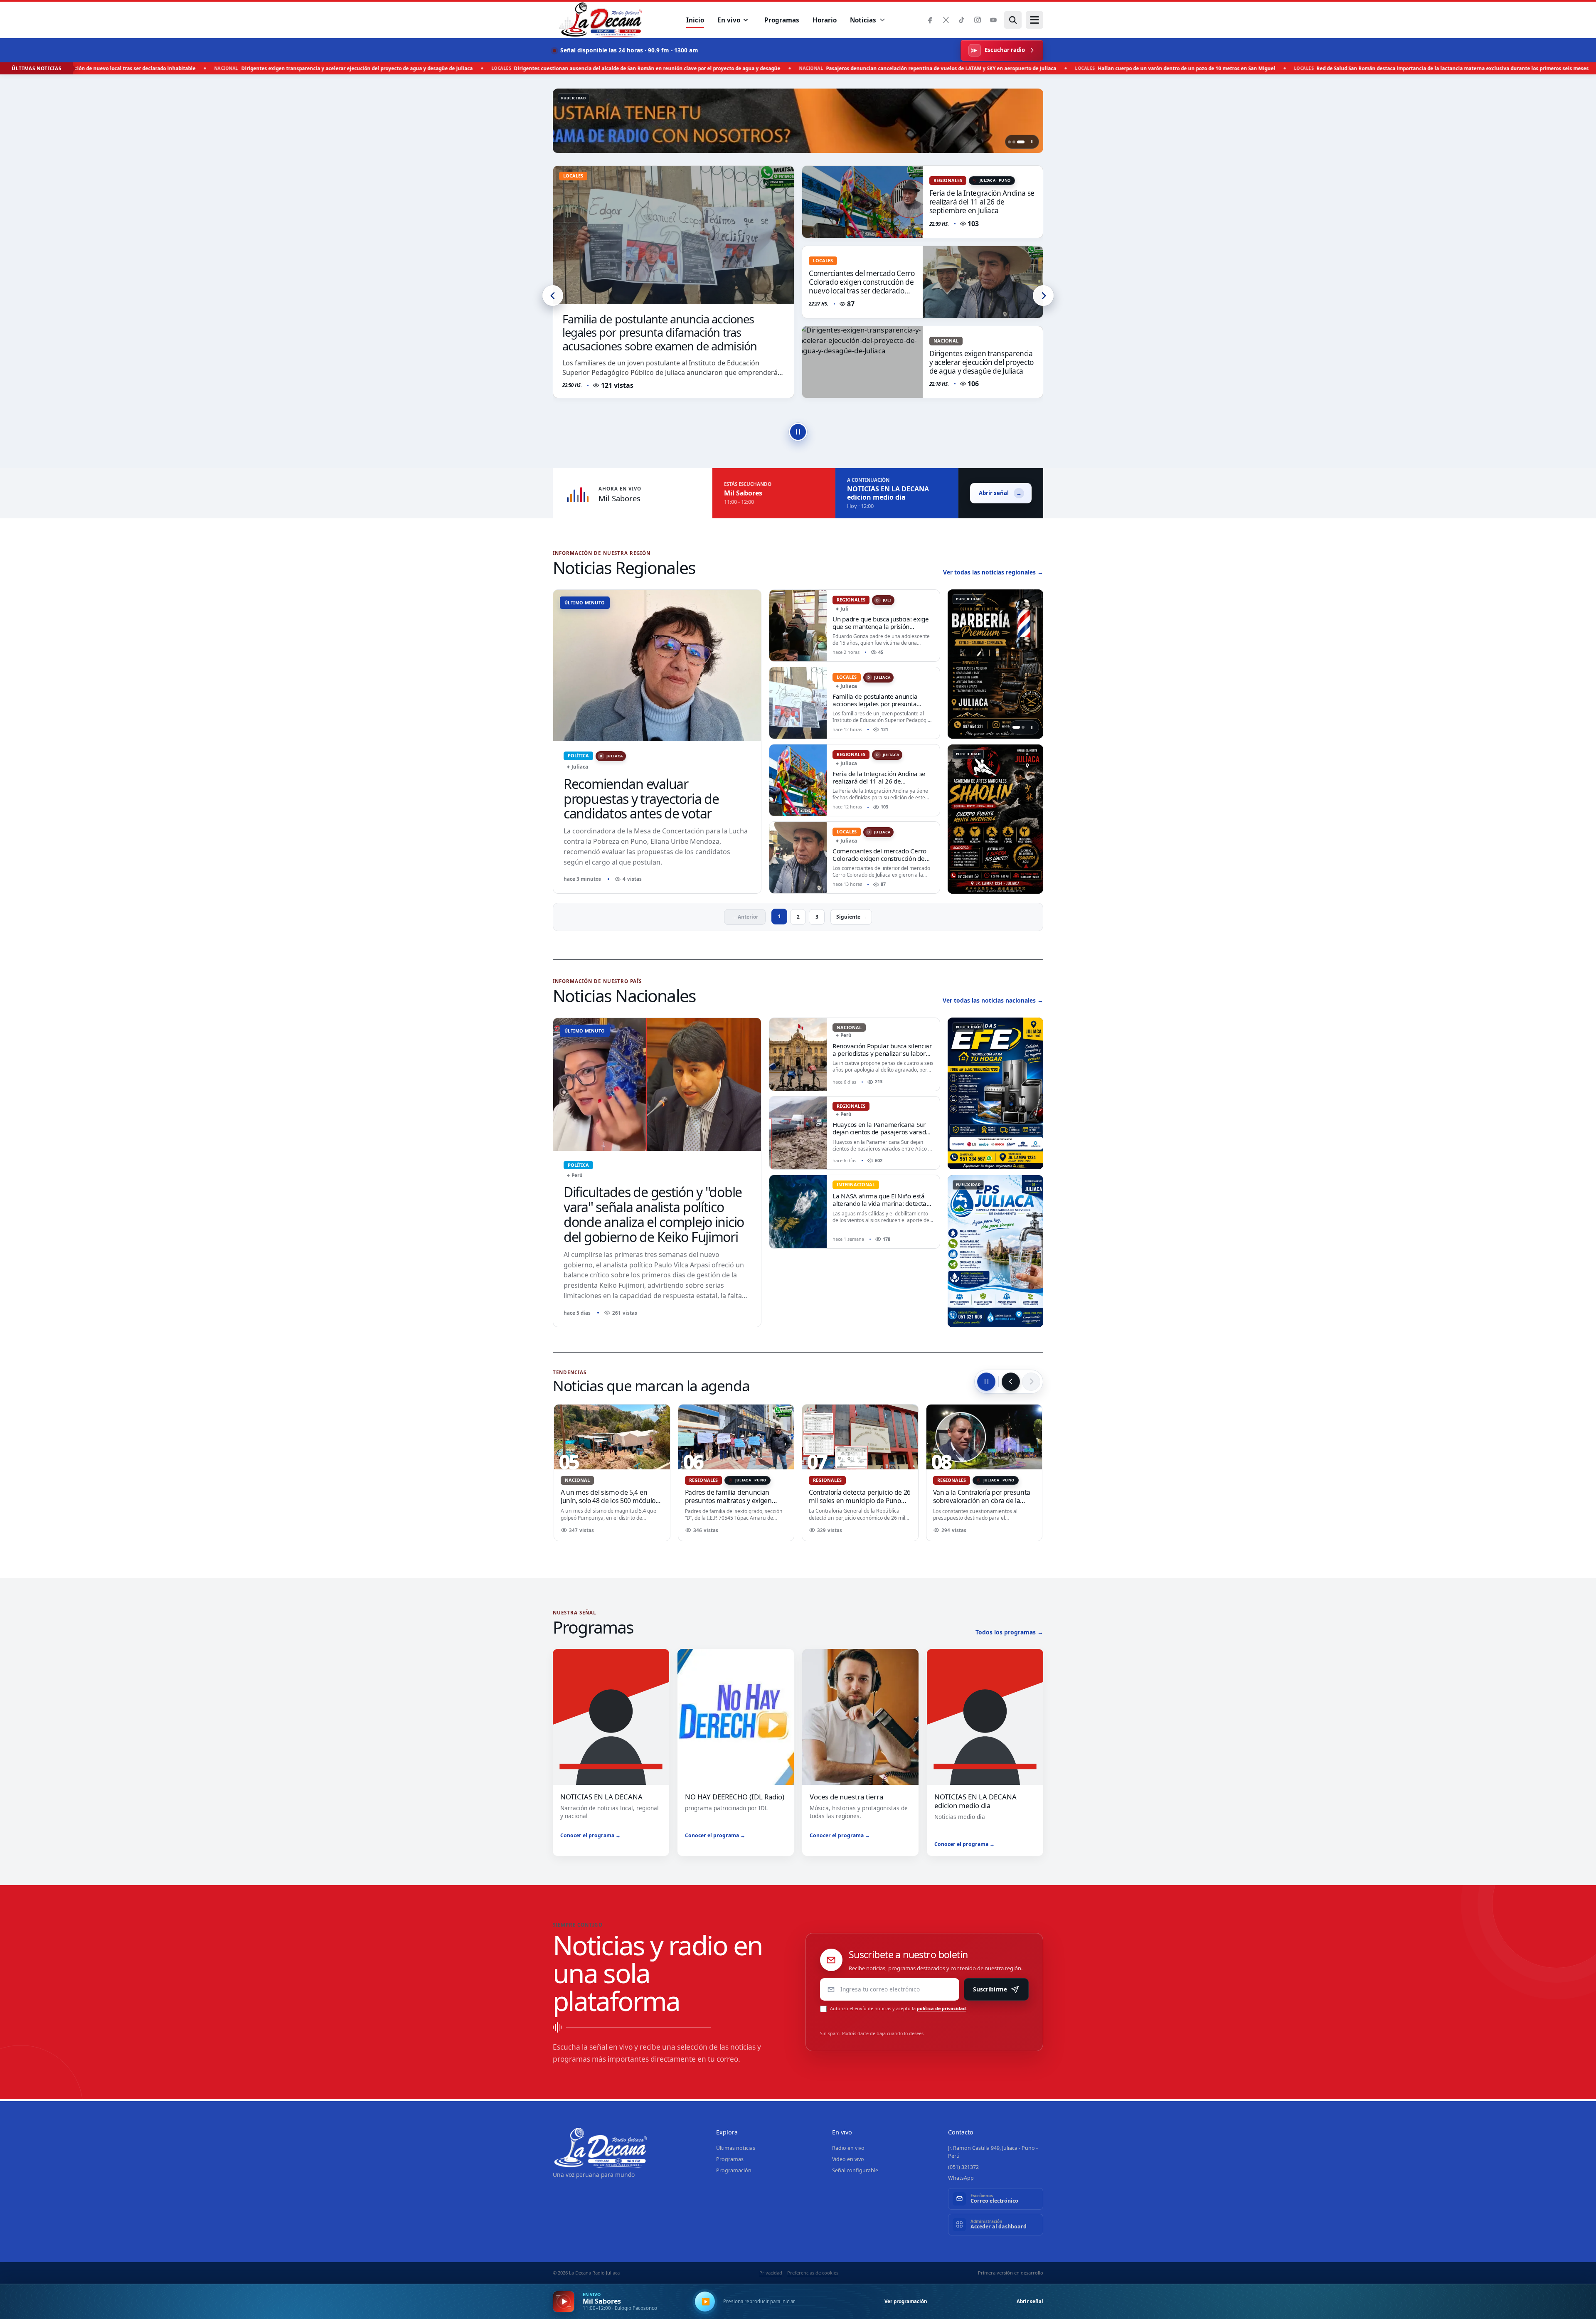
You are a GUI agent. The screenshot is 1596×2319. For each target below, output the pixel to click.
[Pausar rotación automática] (798, 432)
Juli (884, 600)
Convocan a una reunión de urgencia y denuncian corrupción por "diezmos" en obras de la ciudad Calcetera (981, 1505)
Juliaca (611, 756)
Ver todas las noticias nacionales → (993, 1000)
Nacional (825, 260)
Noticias (863, 20)
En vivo (729, 20)
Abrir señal (1030, 2301)
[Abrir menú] (1034, 20)
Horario (825, 20)
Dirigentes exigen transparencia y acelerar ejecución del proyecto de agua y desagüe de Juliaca (861, 282)
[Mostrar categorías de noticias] (882, 20)
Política (578, 755)
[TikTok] (962, 20)
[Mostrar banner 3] (1023, 142)
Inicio (695, 20)
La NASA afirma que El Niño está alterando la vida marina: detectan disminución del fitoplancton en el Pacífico (881, 1207)
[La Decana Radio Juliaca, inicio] (601, 20)
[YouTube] (993, 20)
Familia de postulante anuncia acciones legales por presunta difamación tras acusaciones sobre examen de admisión (881, 708)
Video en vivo (848, 2159)
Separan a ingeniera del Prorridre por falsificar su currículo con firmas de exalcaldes (733, 1500)
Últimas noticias (736, 2148)
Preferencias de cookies (813, 2273)
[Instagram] (977, 20)
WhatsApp (961, 2178)
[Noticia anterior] (553, 296)
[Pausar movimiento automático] (986, 1382)
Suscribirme (990, 1989)
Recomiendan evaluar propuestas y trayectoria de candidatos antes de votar (641, 799)
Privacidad (771, 2273)
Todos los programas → (1009, 1632)
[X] (946, 20)
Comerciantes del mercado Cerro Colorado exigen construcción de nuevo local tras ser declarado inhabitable (982, 206)
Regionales (851, 600)
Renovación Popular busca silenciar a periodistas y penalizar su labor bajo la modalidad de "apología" (882, 1053)
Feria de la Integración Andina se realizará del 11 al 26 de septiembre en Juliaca (672, 339)
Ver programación (906, 2301)
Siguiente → (851, 917)
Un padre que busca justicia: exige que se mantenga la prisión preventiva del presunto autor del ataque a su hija (881, 630)
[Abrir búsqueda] (1013, 20)
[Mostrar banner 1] (1009, 142)
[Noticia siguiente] (1043, 296)
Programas (782, 20)
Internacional (856, 1184)
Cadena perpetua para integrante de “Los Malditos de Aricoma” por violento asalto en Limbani (610, 1500)
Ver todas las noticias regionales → (993, 572)
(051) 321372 (963, 2167)
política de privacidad (941, 2008)
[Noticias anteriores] (1011, 1382)
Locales (943, 180)
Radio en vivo (848, 2148)
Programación (734, 2170)
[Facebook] (930, 20)
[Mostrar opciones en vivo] (746, 20)
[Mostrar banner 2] (1016, 142)
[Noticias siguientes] (1031, 1382)
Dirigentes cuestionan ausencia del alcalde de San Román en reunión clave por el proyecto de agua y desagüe (981, 367)
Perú (575, 1175)
